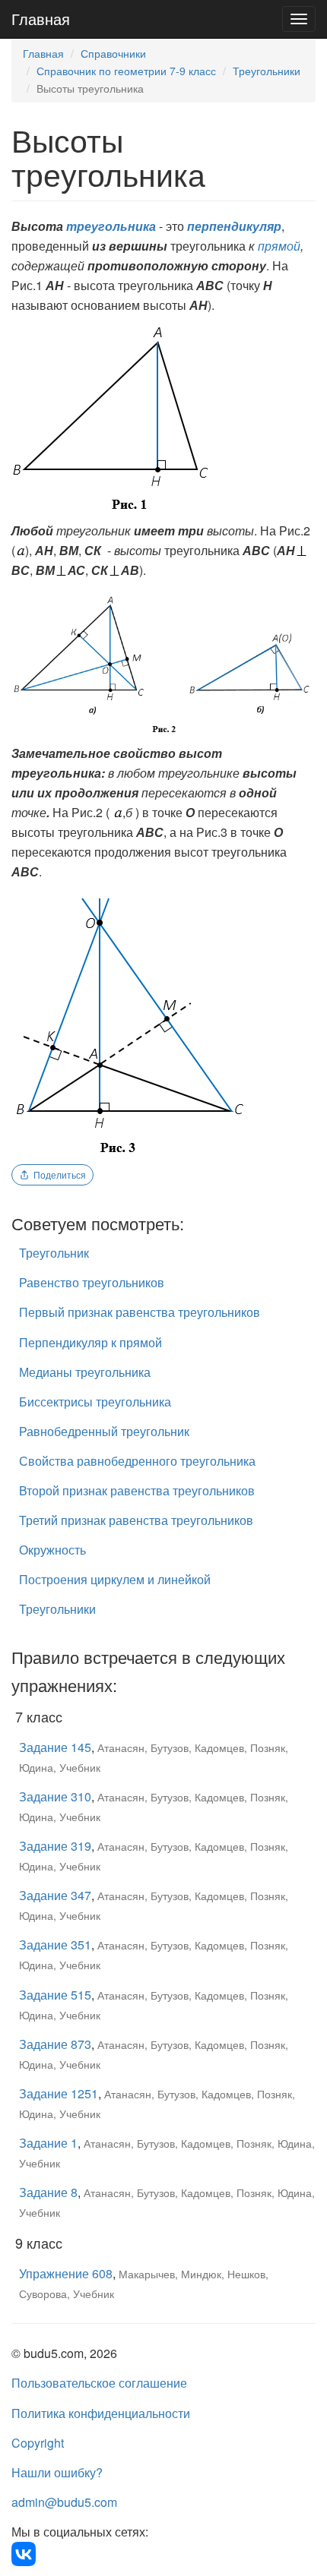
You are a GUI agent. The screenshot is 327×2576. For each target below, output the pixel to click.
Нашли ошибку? (57, 2472)
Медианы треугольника (85, 1372)
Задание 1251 (59, 2093)
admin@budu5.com (64, 2502)
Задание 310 (55, 1796)
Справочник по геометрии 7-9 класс (126, 71)
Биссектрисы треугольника (95, 1402)
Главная (41, 19)
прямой (279, 246)
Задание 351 (55, 1945)
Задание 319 (55, 1846)
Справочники (113, 53)
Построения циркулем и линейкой (115, 1579)
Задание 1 (48, 2143)
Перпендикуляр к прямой (90, 1342)
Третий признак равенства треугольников (136, 1520)
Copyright (38, 2443)
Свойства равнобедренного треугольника (137, 1461)
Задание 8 (48, 2192)
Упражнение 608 (66, 2273)
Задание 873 (55, 2044)
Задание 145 (55, 1747)
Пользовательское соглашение (99, 2383)
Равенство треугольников (92, 1282)
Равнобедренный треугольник (104, 1431)
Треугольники (267, 71)
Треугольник (54, 1253)
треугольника (111, 226)
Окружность (52, 1550)
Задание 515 (55, 1995)
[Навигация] (299, 19)
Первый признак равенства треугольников (140, 1312)
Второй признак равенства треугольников (137, 1490)
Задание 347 (55, 1895)
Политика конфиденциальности (101, 2413)
